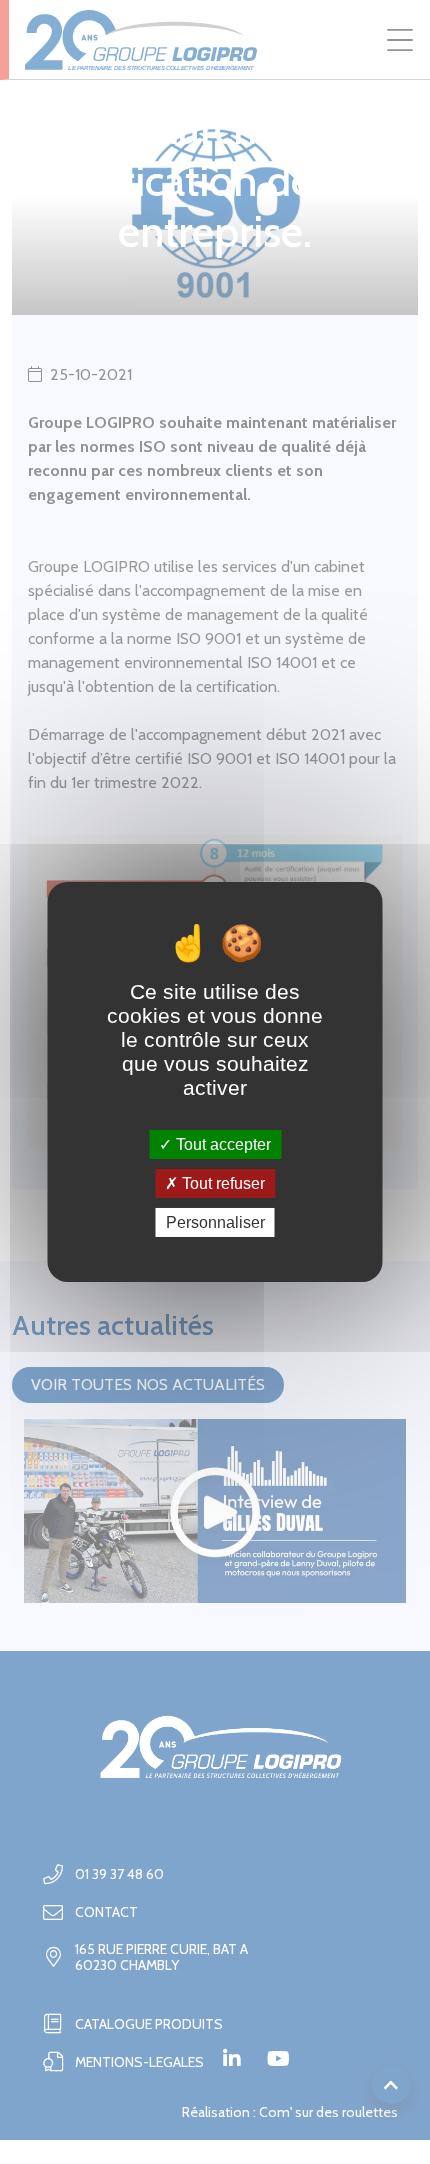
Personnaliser (215, 1222)
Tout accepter (221, 1143)
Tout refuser (221, 1183)
